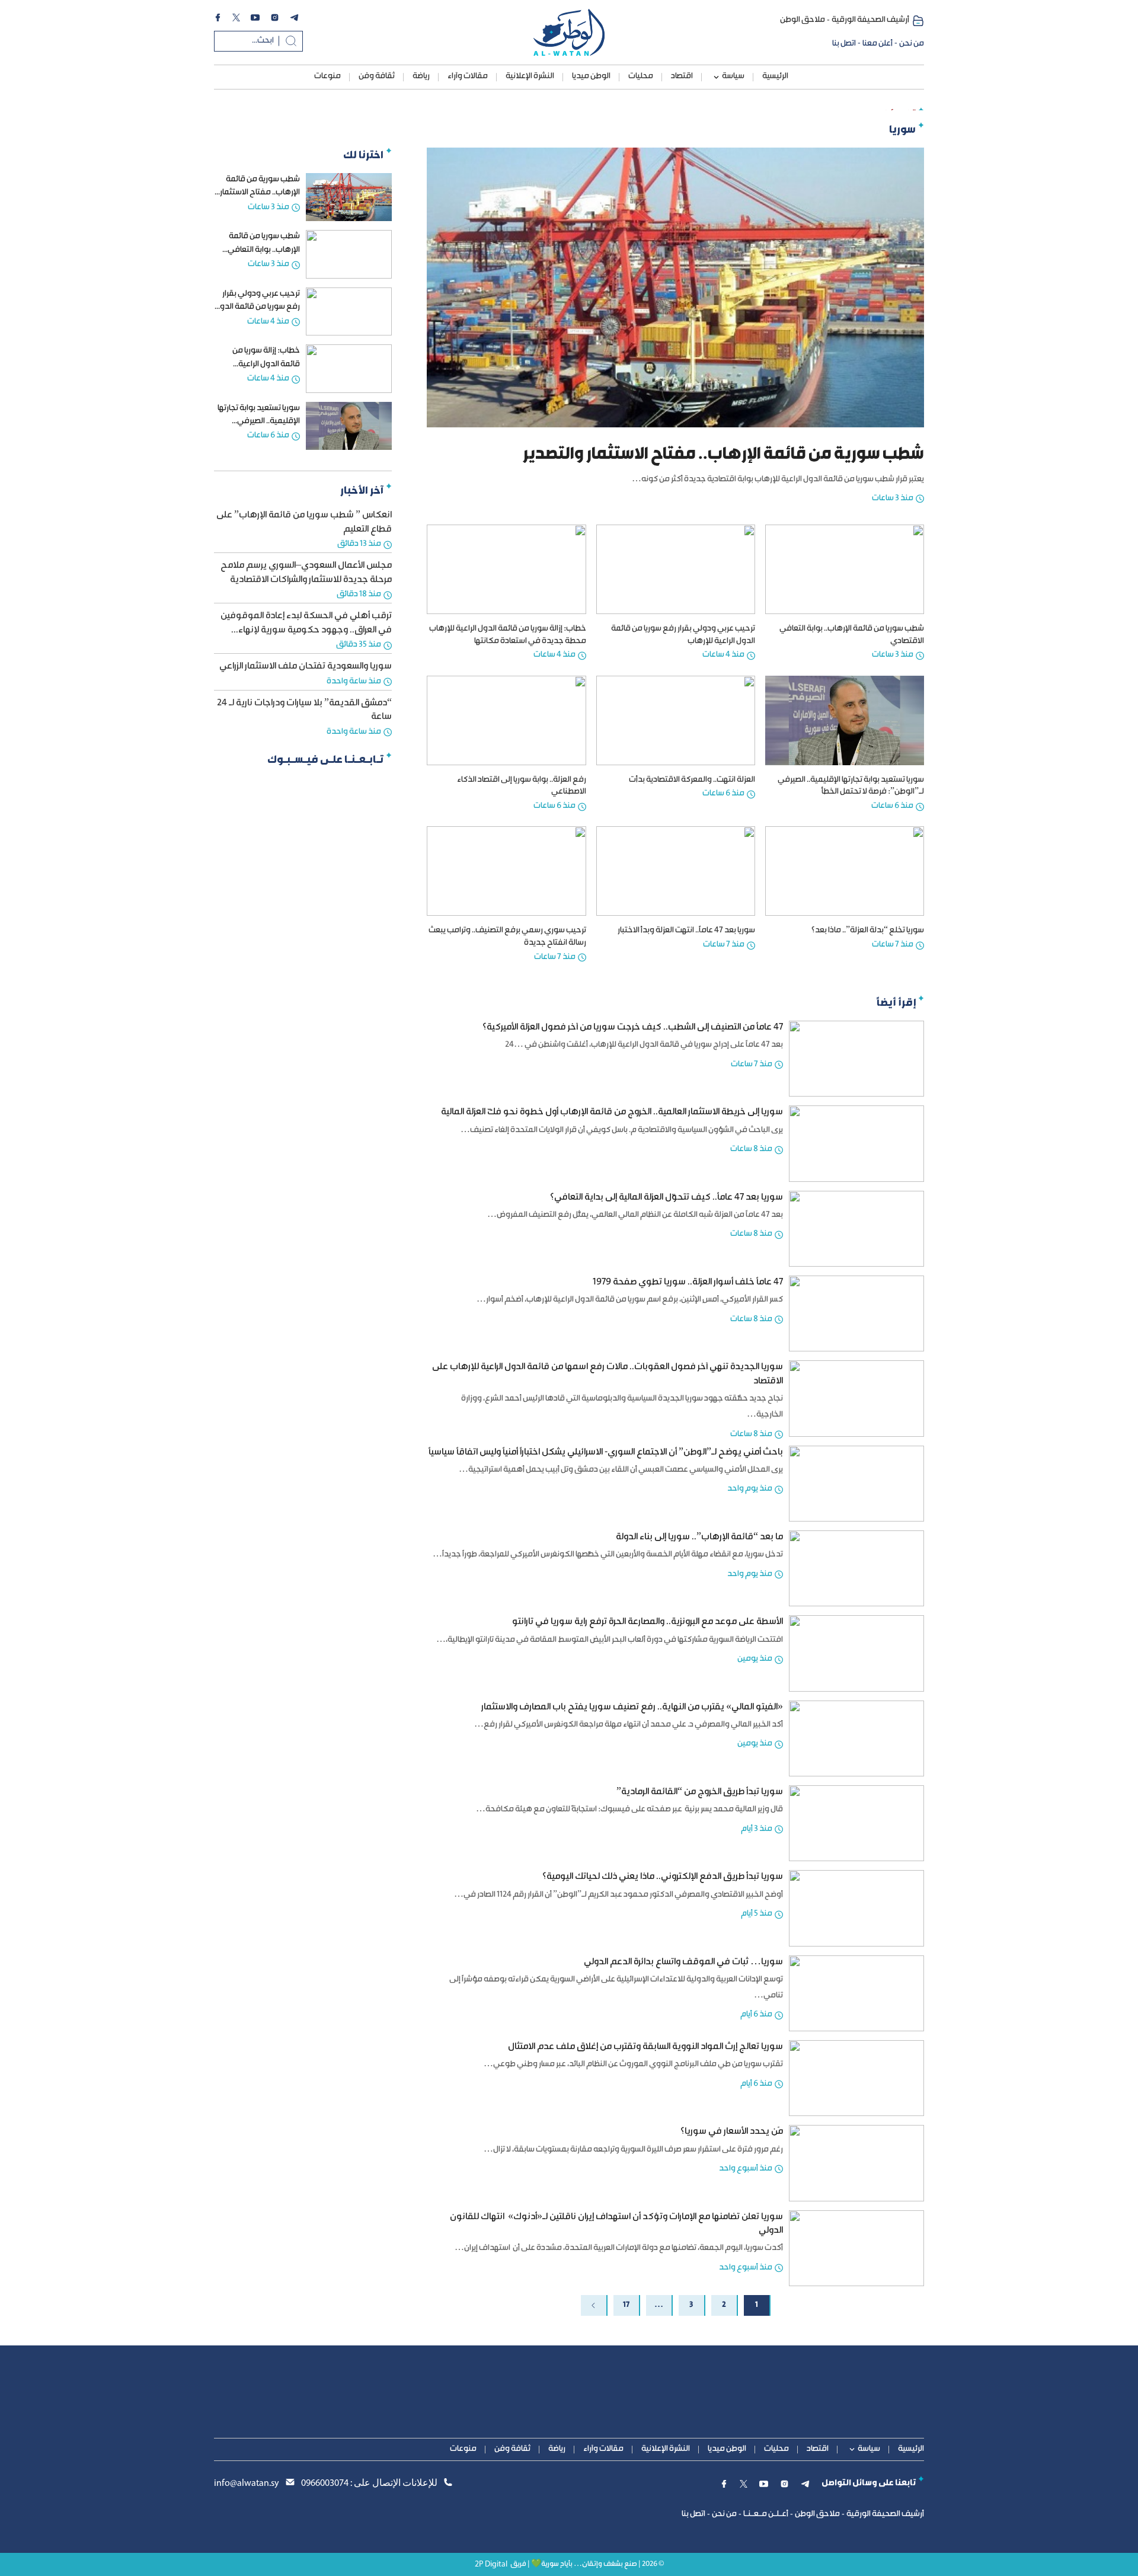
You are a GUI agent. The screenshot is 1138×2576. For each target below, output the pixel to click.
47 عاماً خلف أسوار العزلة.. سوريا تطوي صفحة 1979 (688, 1282)
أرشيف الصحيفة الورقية (870, 20)
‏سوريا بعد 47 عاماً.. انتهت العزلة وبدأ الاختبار (686, 931)
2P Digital (491, 2564)
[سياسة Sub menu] (716, 77)
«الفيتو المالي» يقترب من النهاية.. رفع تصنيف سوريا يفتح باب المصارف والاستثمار (632, 1707)
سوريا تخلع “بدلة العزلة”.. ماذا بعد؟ (868, 931)
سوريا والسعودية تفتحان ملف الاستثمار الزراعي (306, 667)
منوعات (327, 76)
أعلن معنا (878, 44)
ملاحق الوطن (803, 20)
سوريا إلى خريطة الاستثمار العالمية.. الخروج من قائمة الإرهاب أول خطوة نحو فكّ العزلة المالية (612, 1112)
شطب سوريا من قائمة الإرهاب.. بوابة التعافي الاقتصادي (264, 250)
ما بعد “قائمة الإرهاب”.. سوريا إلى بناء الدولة (699, 1537)
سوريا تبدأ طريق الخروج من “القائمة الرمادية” (700, 1792)
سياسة (733, 76)
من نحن (912, 44)
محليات (641, 76)
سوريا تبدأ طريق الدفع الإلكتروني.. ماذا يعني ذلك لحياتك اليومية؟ (663, 1877)
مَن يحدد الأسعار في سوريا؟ (732, 2132)
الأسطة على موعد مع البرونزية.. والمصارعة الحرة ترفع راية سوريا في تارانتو (648, 1622)
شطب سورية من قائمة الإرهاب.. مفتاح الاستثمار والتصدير (260, 193)
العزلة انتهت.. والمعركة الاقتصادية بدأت (692, 780)
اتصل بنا (844, 44)
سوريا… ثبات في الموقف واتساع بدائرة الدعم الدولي (683, 1962)
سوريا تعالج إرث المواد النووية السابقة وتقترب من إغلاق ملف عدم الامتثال (645, 2047)
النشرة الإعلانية (530, 76)
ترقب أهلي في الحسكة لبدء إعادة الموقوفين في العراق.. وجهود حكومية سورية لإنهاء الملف (306, 630)
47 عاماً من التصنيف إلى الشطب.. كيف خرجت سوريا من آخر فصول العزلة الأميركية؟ (633, 1027)
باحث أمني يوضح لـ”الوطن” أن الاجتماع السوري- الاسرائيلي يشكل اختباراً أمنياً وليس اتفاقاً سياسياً (606, 1452)
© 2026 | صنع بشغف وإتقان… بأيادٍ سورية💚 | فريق (587, 2564)
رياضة (421, 76)
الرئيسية (775, 76)
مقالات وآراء (468, 76)
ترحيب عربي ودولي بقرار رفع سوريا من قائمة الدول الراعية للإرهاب (257, 307)
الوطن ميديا (591, 76)
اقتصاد (682, 76)
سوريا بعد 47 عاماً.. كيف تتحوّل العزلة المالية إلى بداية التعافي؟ (667, 1198)
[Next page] (594, 2305)
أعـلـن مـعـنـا (766, 2514)
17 (626, 2305)
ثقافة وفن (377, 76)
